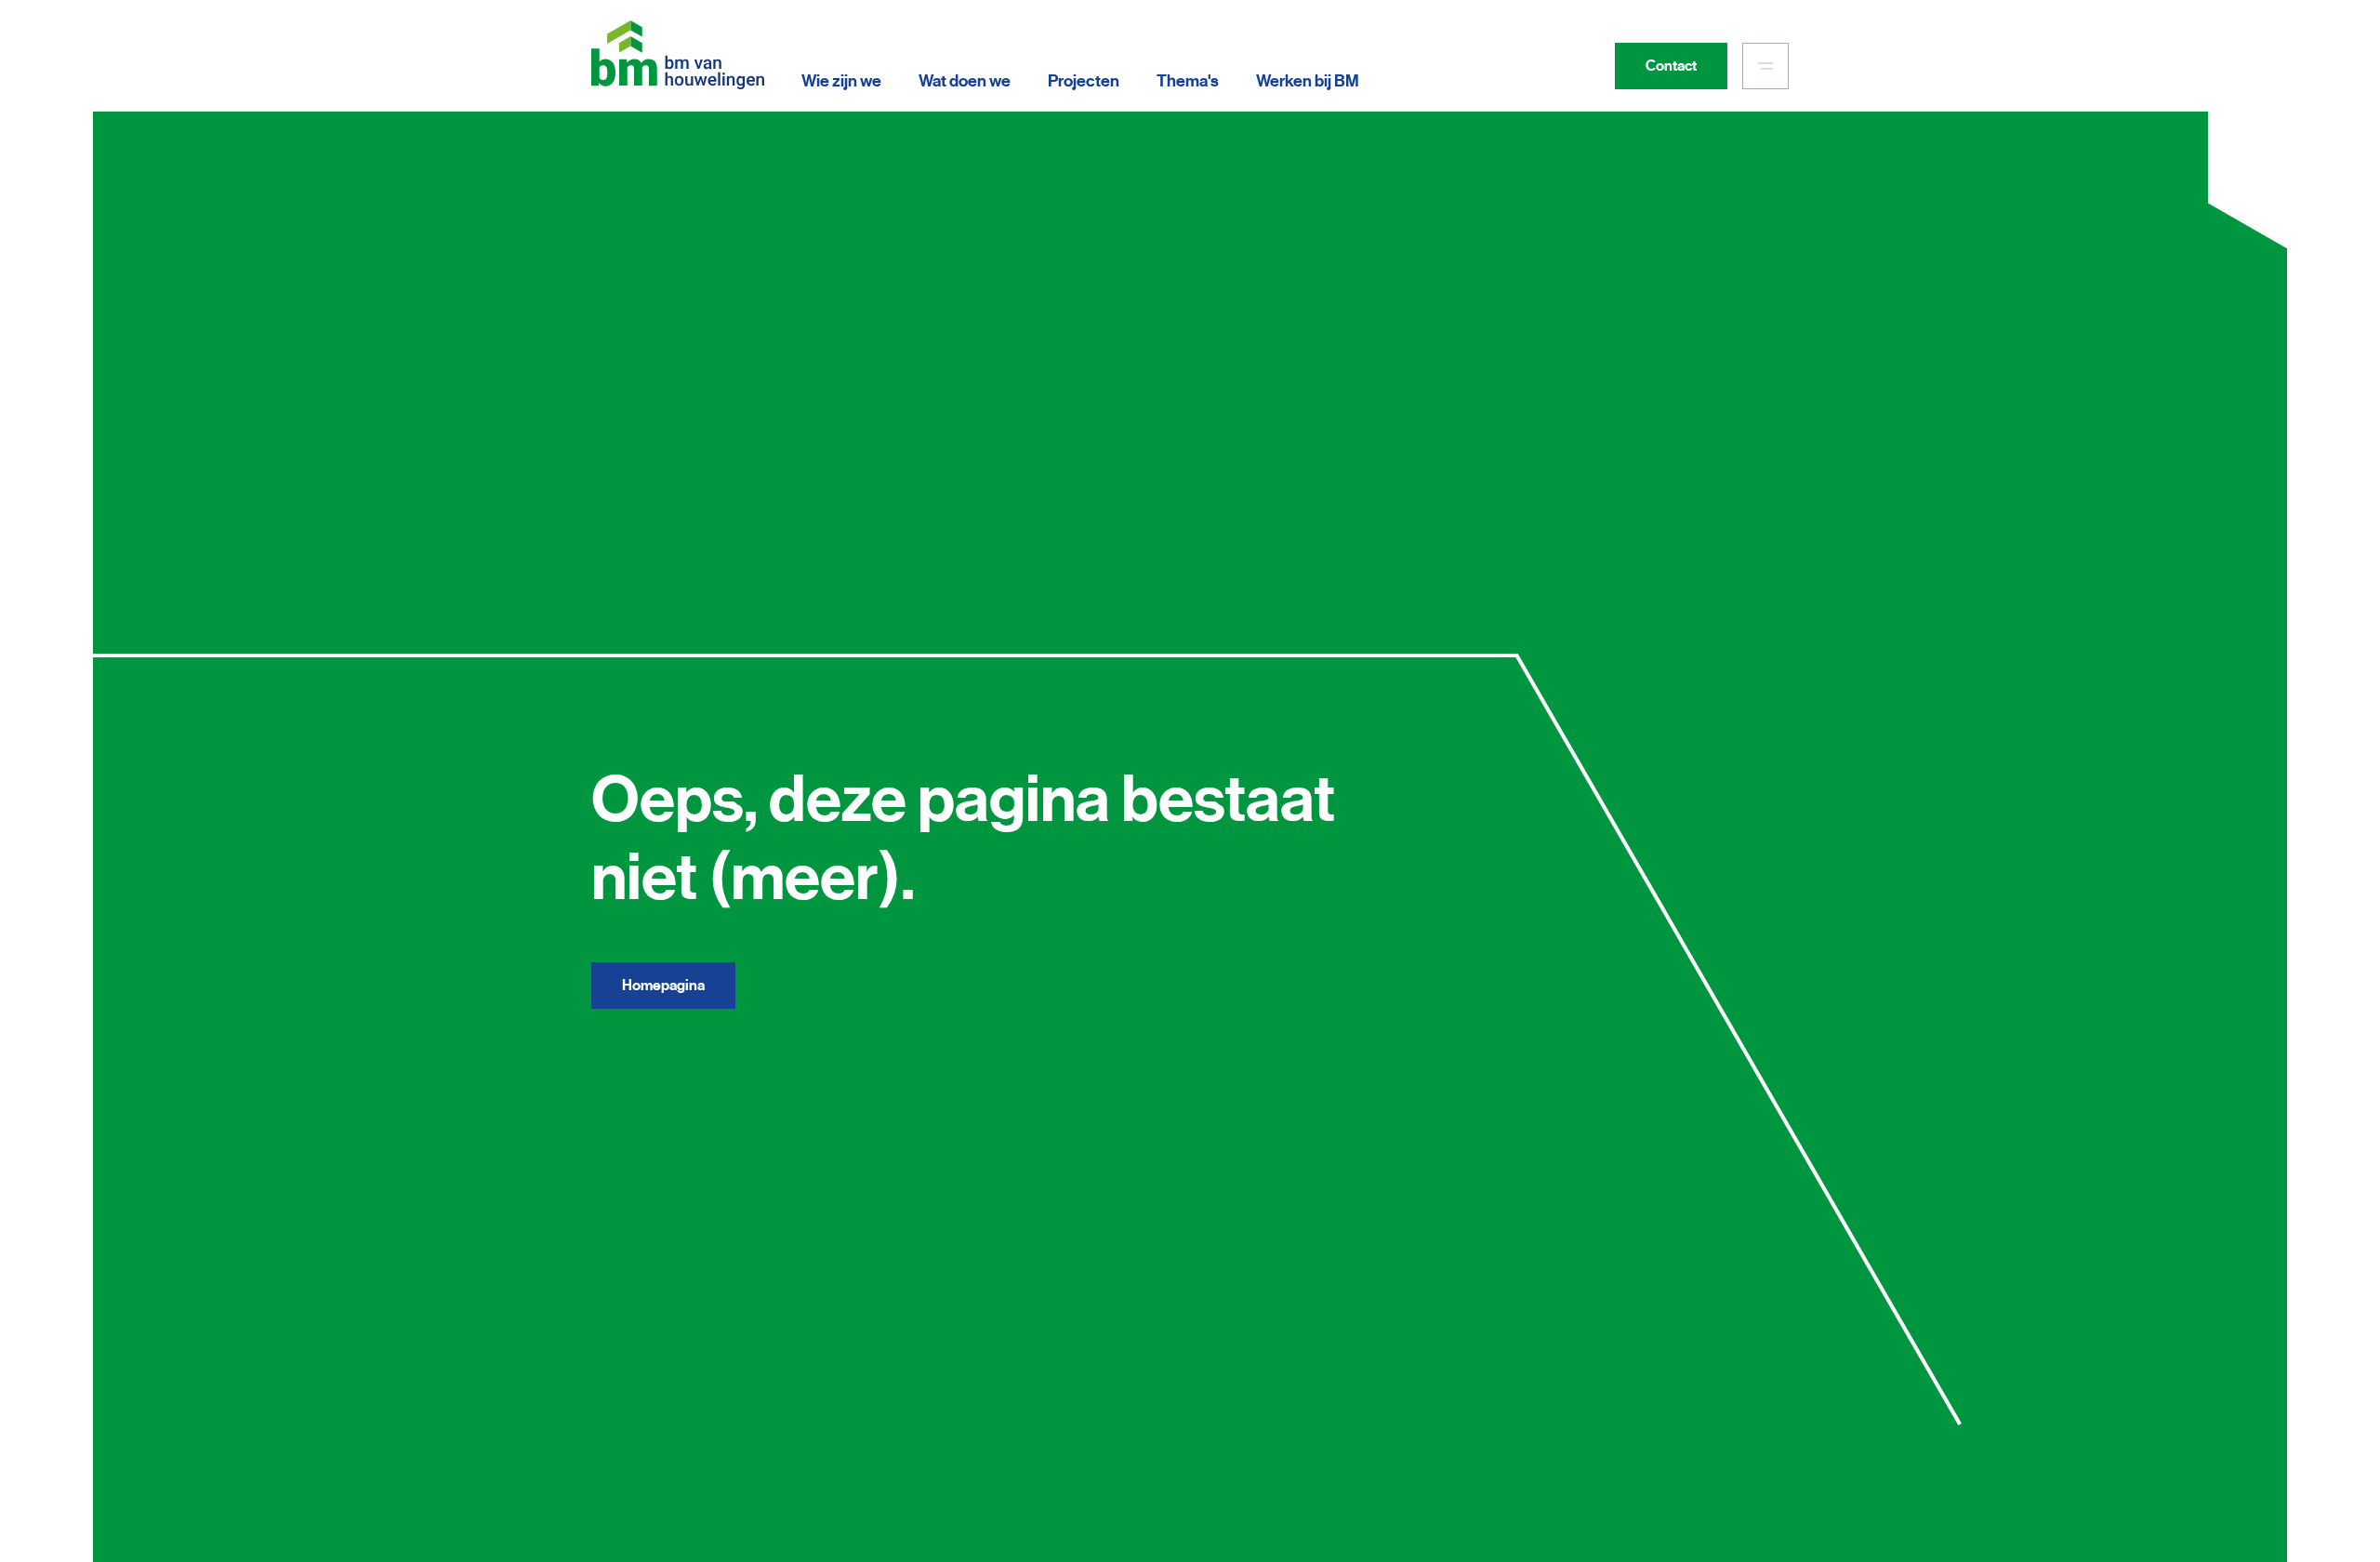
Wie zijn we (841, 81)
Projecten (1084, 81)
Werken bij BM (1308, 81)
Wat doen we (965, 81)
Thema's (1188, 81)
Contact (1671, 66)
